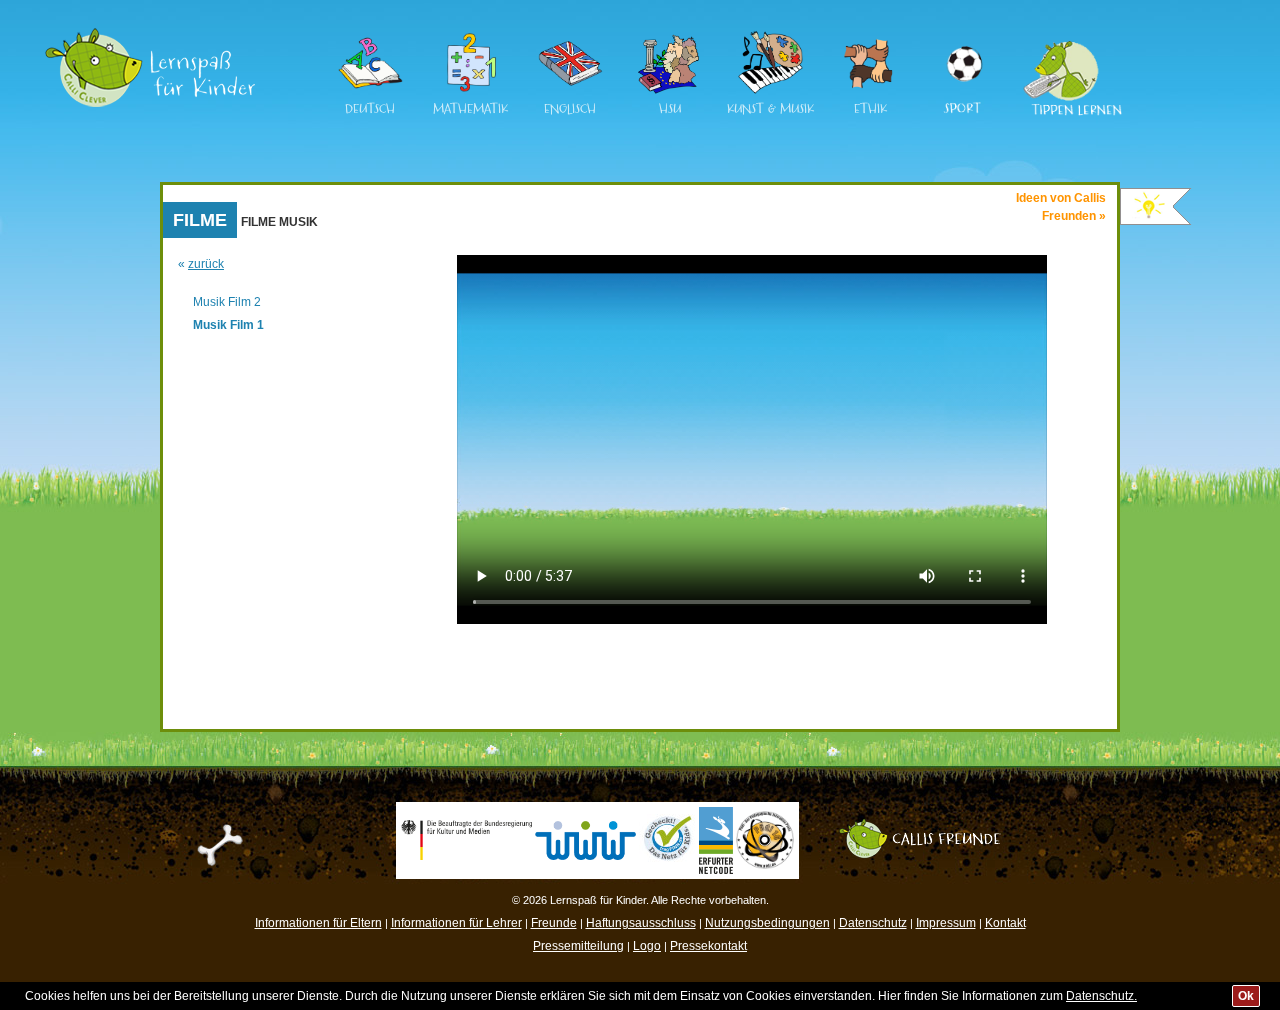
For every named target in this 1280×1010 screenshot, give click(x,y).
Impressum (946, 923)
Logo (647, 946)
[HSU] (670, 91)
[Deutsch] (370, 91)
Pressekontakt (708, 946)
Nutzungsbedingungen (767, 923)
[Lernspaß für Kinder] (150, 35)
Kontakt (1005, 923)
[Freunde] (929, 826)
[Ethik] (870, 91)
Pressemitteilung (578, 946)
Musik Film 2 (227, 302)
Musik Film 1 (228, 325)
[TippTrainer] (1066, 39)
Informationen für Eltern (318, 923)
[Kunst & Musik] (770, 91)
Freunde (554, 923)
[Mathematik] (470, 91)
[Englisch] (570, 91)
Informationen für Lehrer (456, 923)
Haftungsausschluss (641, 923)
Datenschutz (873, 923)
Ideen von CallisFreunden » (1061, 207)
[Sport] (963, 39)
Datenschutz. (1101, 996)
